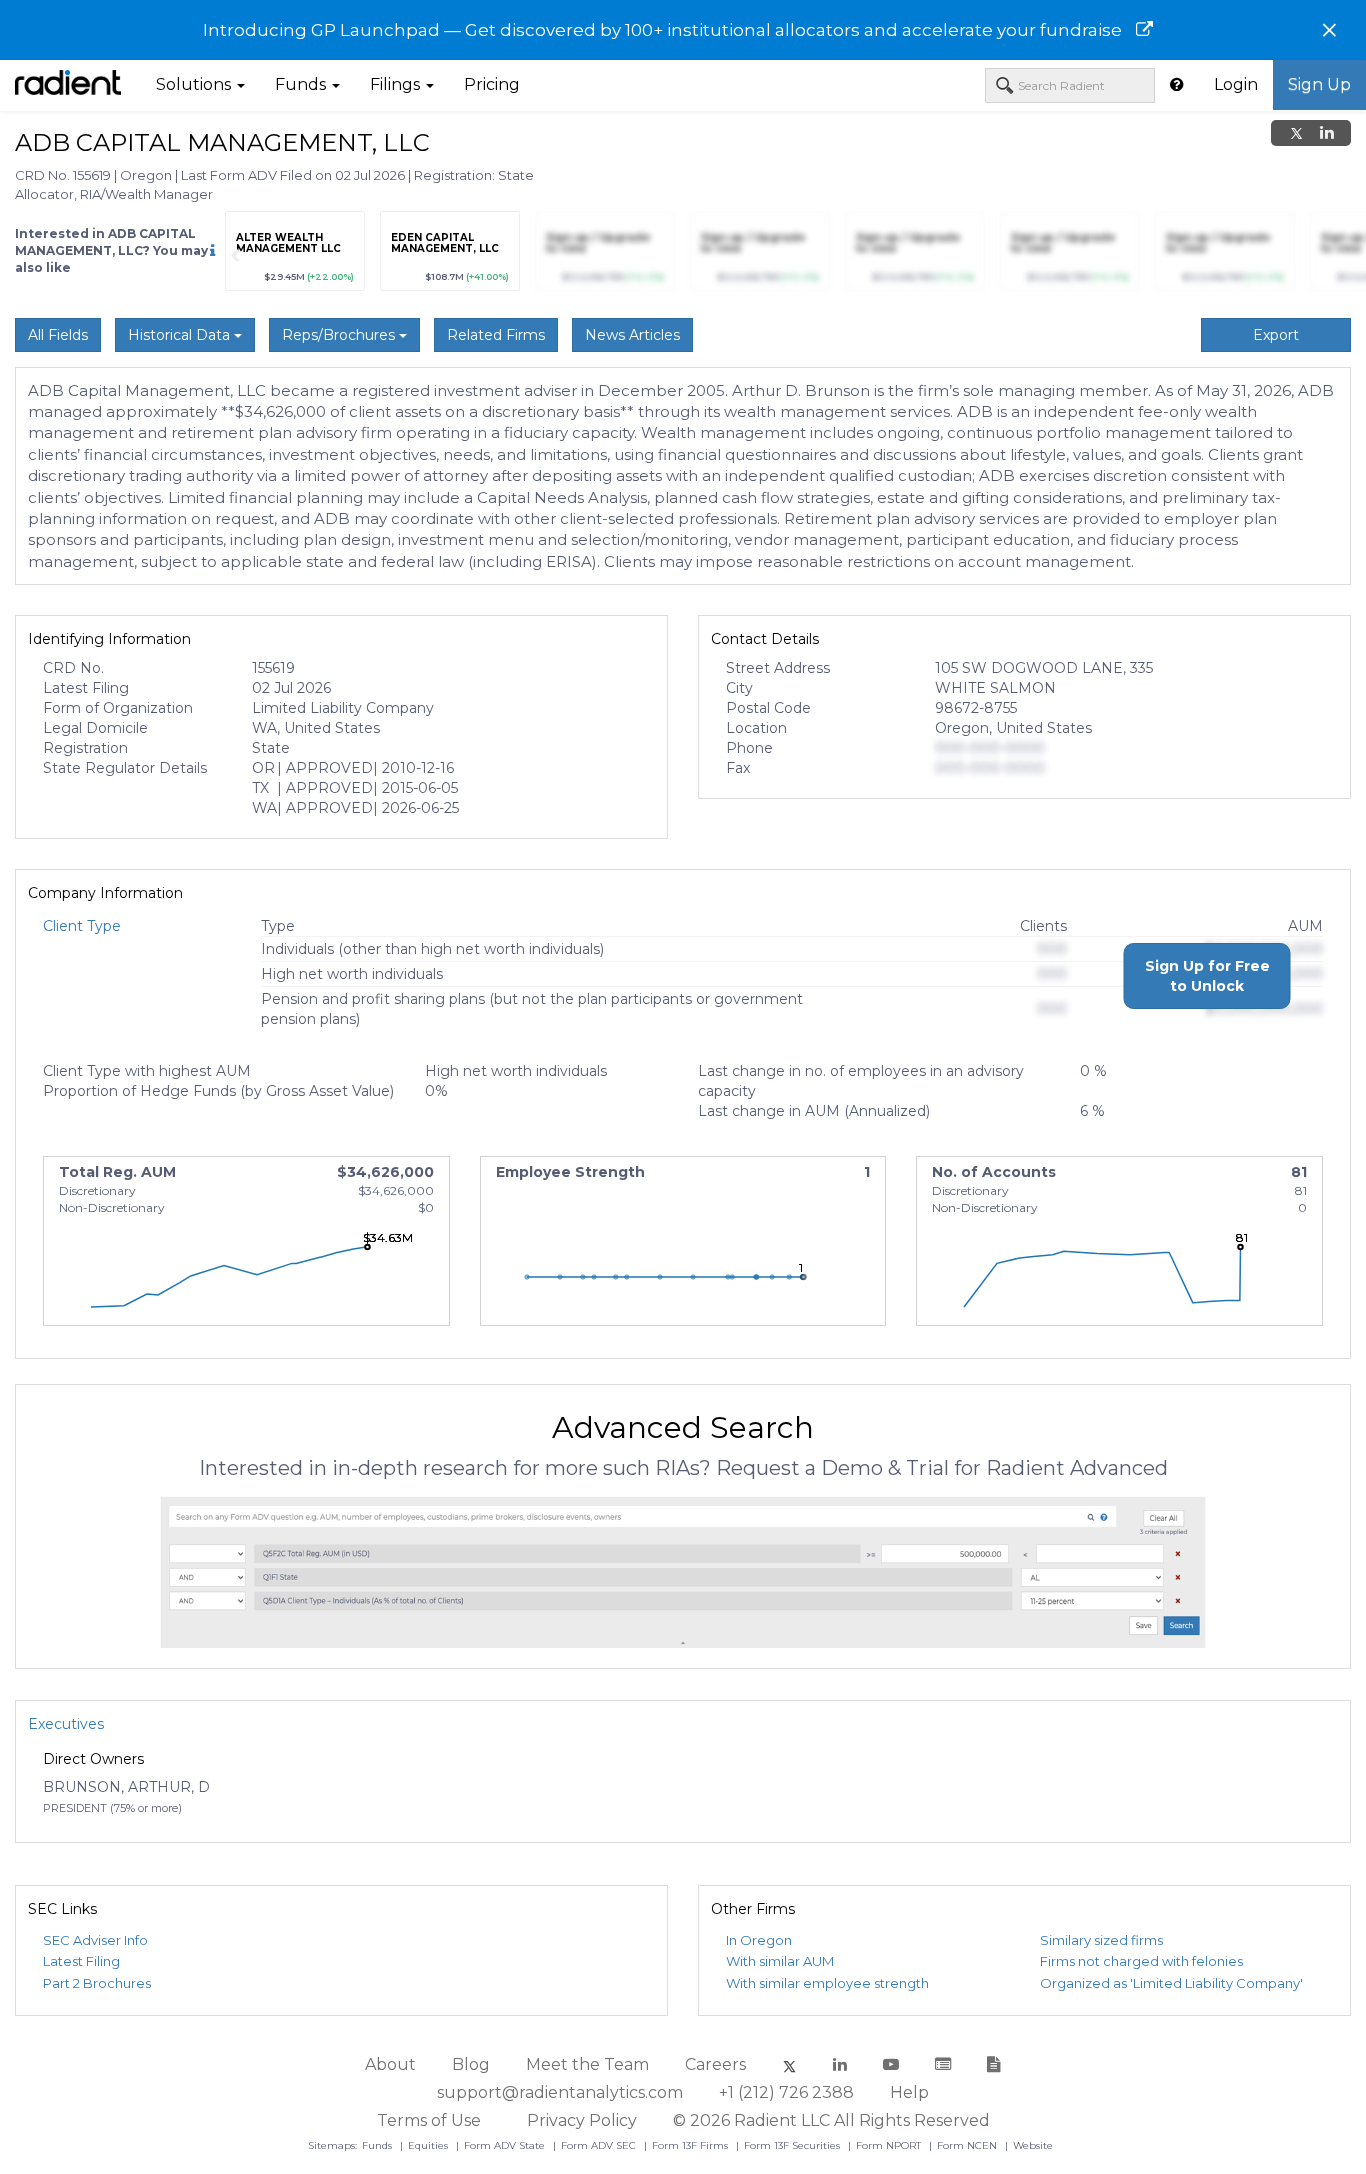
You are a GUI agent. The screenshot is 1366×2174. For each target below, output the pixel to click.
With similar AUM (780, 1961)
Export (1276, 335)
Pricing (492, 84)
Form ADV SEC (600, 2145)
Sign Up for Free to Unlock (1207, 976)
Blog (471, 2064)
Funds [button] (302, 84)
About (390, 2064)
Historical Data (181, 335)
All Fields (58, 335)
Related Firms (496, 335)
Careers (715, 2064)
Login (1236, 84)
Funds (378, 2145)
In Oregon (759, 1940)
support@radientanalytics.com (560, 2092)
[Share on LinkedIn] (1327, 133)
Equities (429, 2145)
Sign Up (1319, 84)
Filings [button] (397, 84)
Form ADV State (506, 2145)
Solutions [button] (195, 84)
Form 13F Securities (793, 2145)
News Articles (632, 335)
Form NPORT (890, 2145)
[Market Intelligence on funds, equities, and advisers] (68, 85)
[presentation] (235, 256)
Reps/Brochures (340, 335)
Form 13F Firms (691, 2145)
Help (909, 2092)
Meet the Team (587, 2064)
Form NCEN (968, 2145)
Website (1033, 2145)
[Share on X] (1296, 133)
